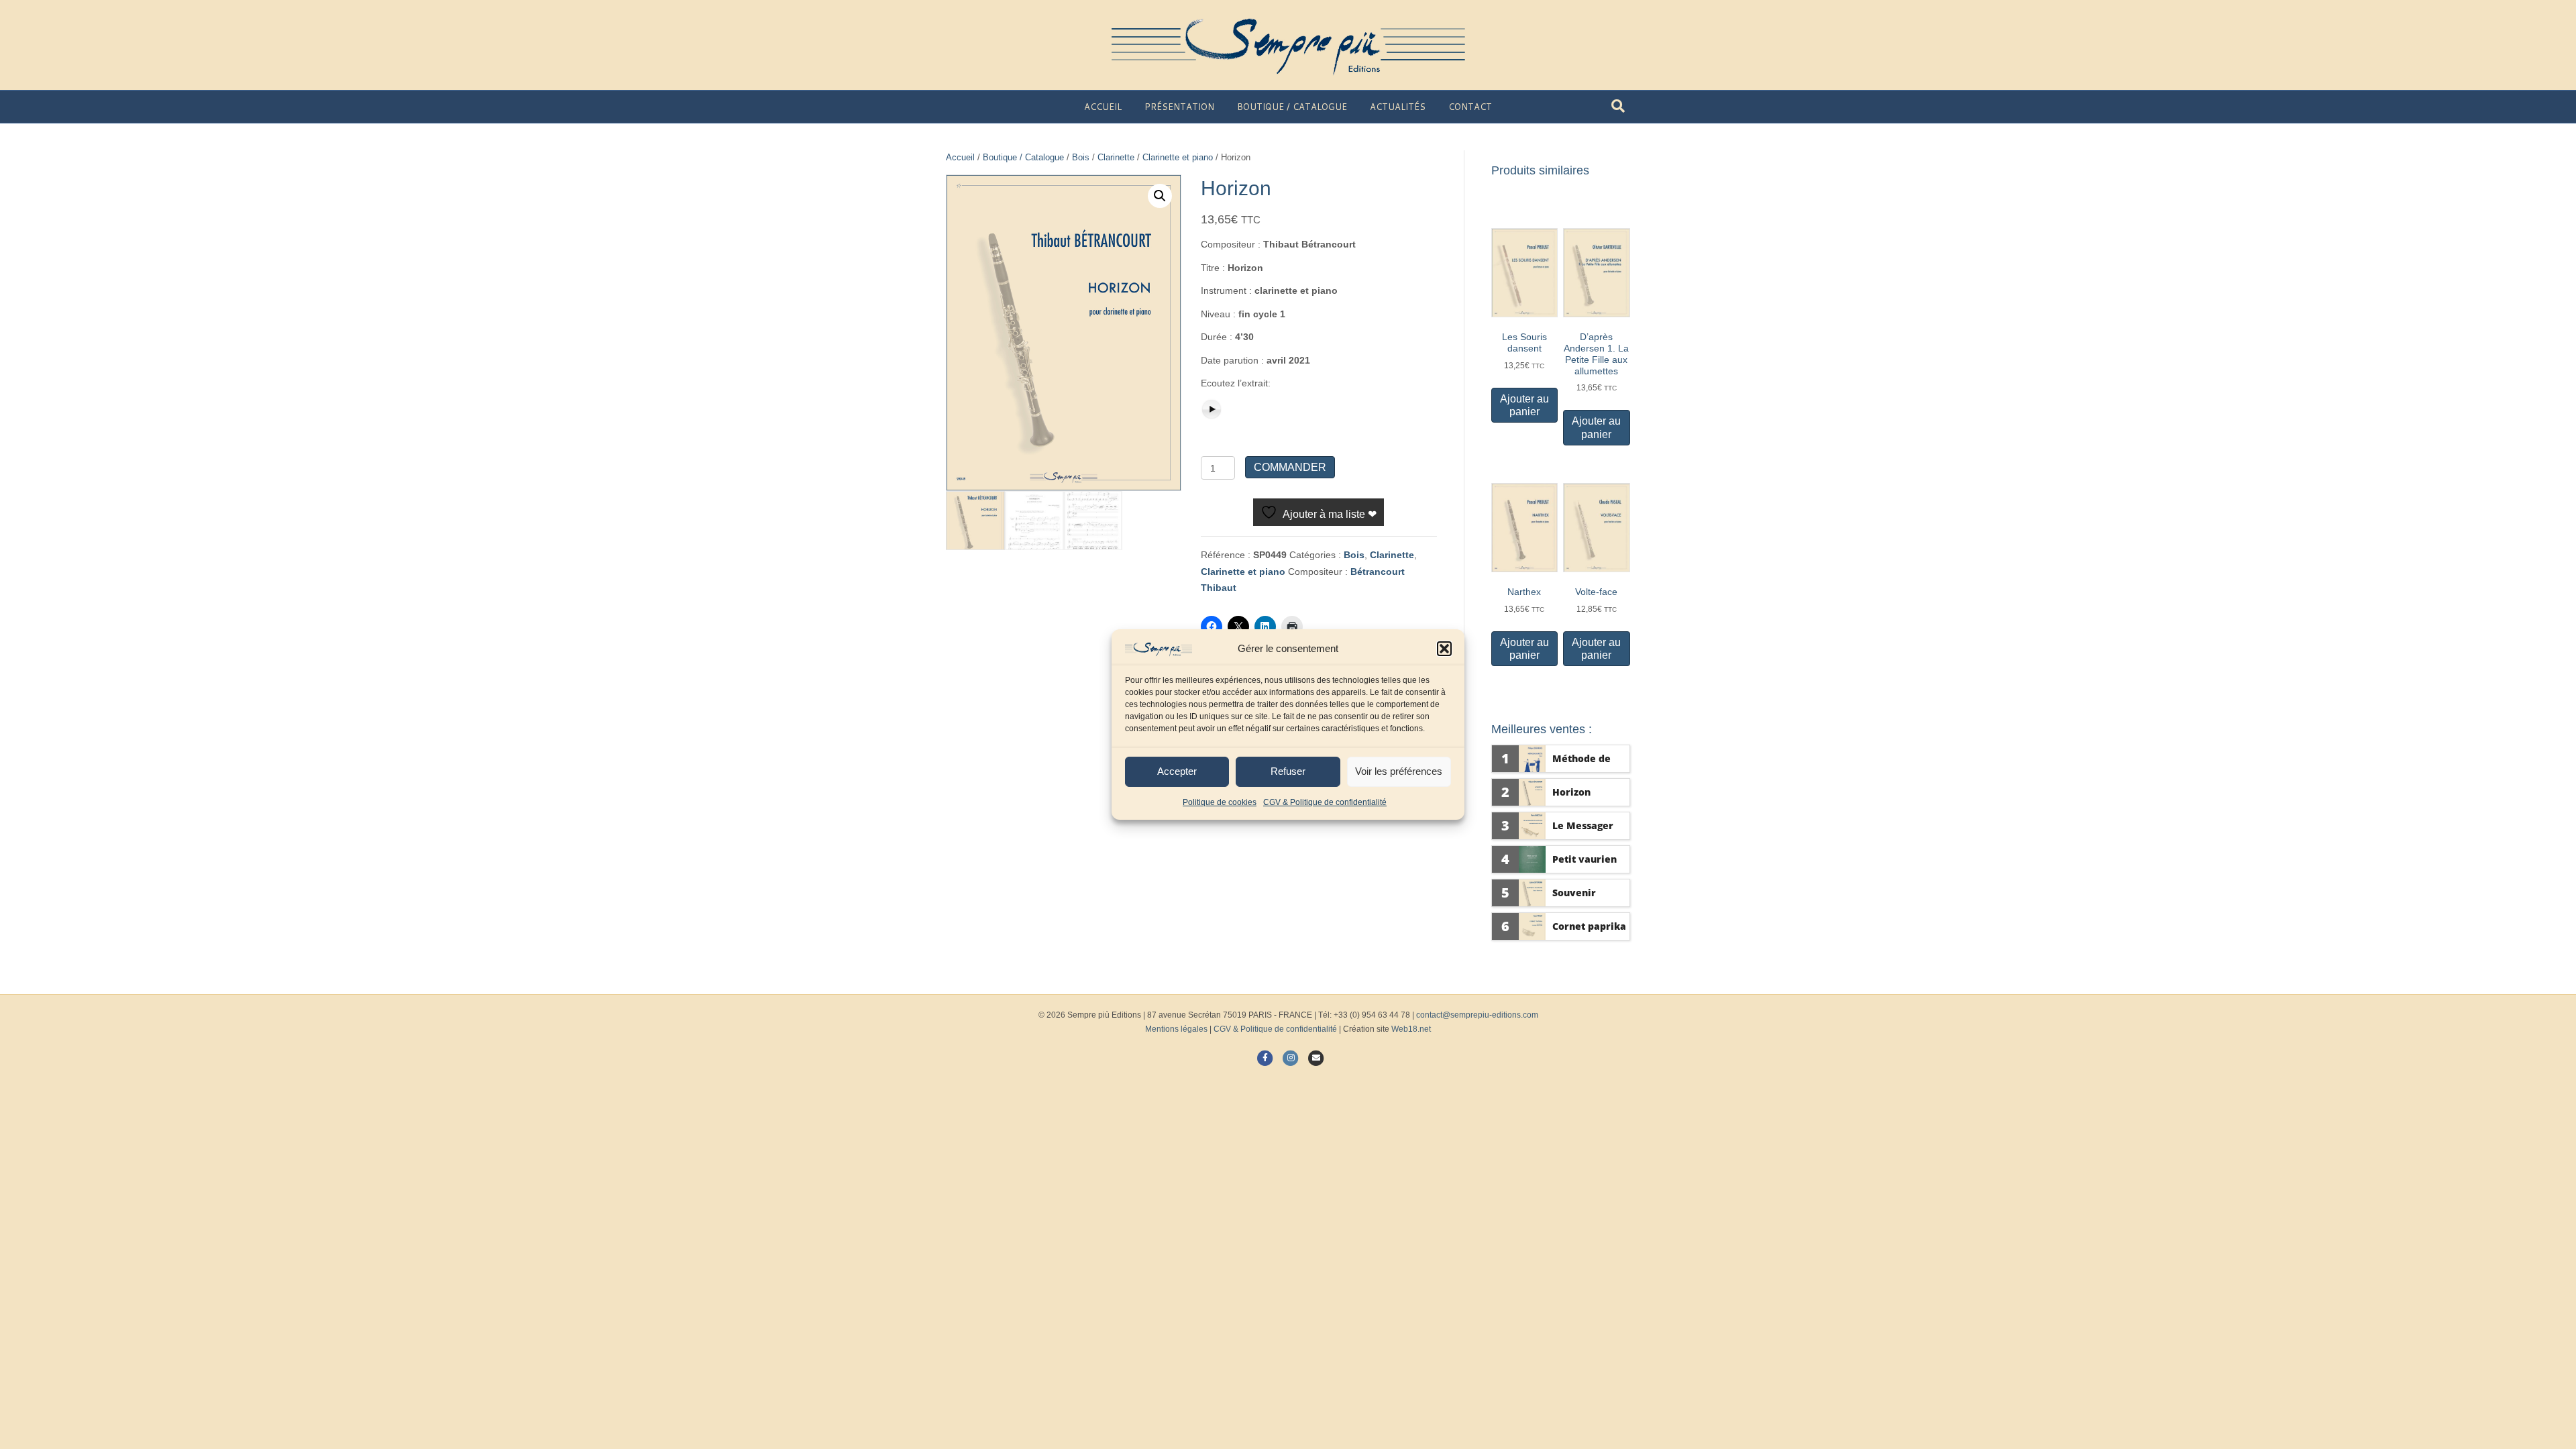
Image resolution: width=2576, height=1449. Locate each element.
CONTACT (1470, 107)
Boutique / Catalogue (1023, 157)
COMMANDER (1290, 467)
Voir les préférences (1399, 771)
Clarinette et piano (1178, 157)
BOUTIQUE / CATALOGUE (1292, 107)
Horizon (1571, 792)
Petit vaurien (1585, 859)
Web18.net (1411, 1029)
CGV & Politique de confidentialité (1325, 802)
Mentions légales (1176, 1029)
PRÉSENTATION (1179, 107)
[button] (1444, 649)
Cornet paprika (1589, 926)
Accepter (1177, 771)
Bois (1081, 157)
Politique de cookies (1220, 802)
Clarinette (1116, 157)
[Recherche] (1618, 106)
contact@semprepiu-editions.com (1477, 1015)
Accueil (960, 157)
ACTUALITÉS (1398, 107)
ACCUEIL (1103, 107)
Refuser (1288, 771)
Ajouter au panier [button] (1524, 405)
